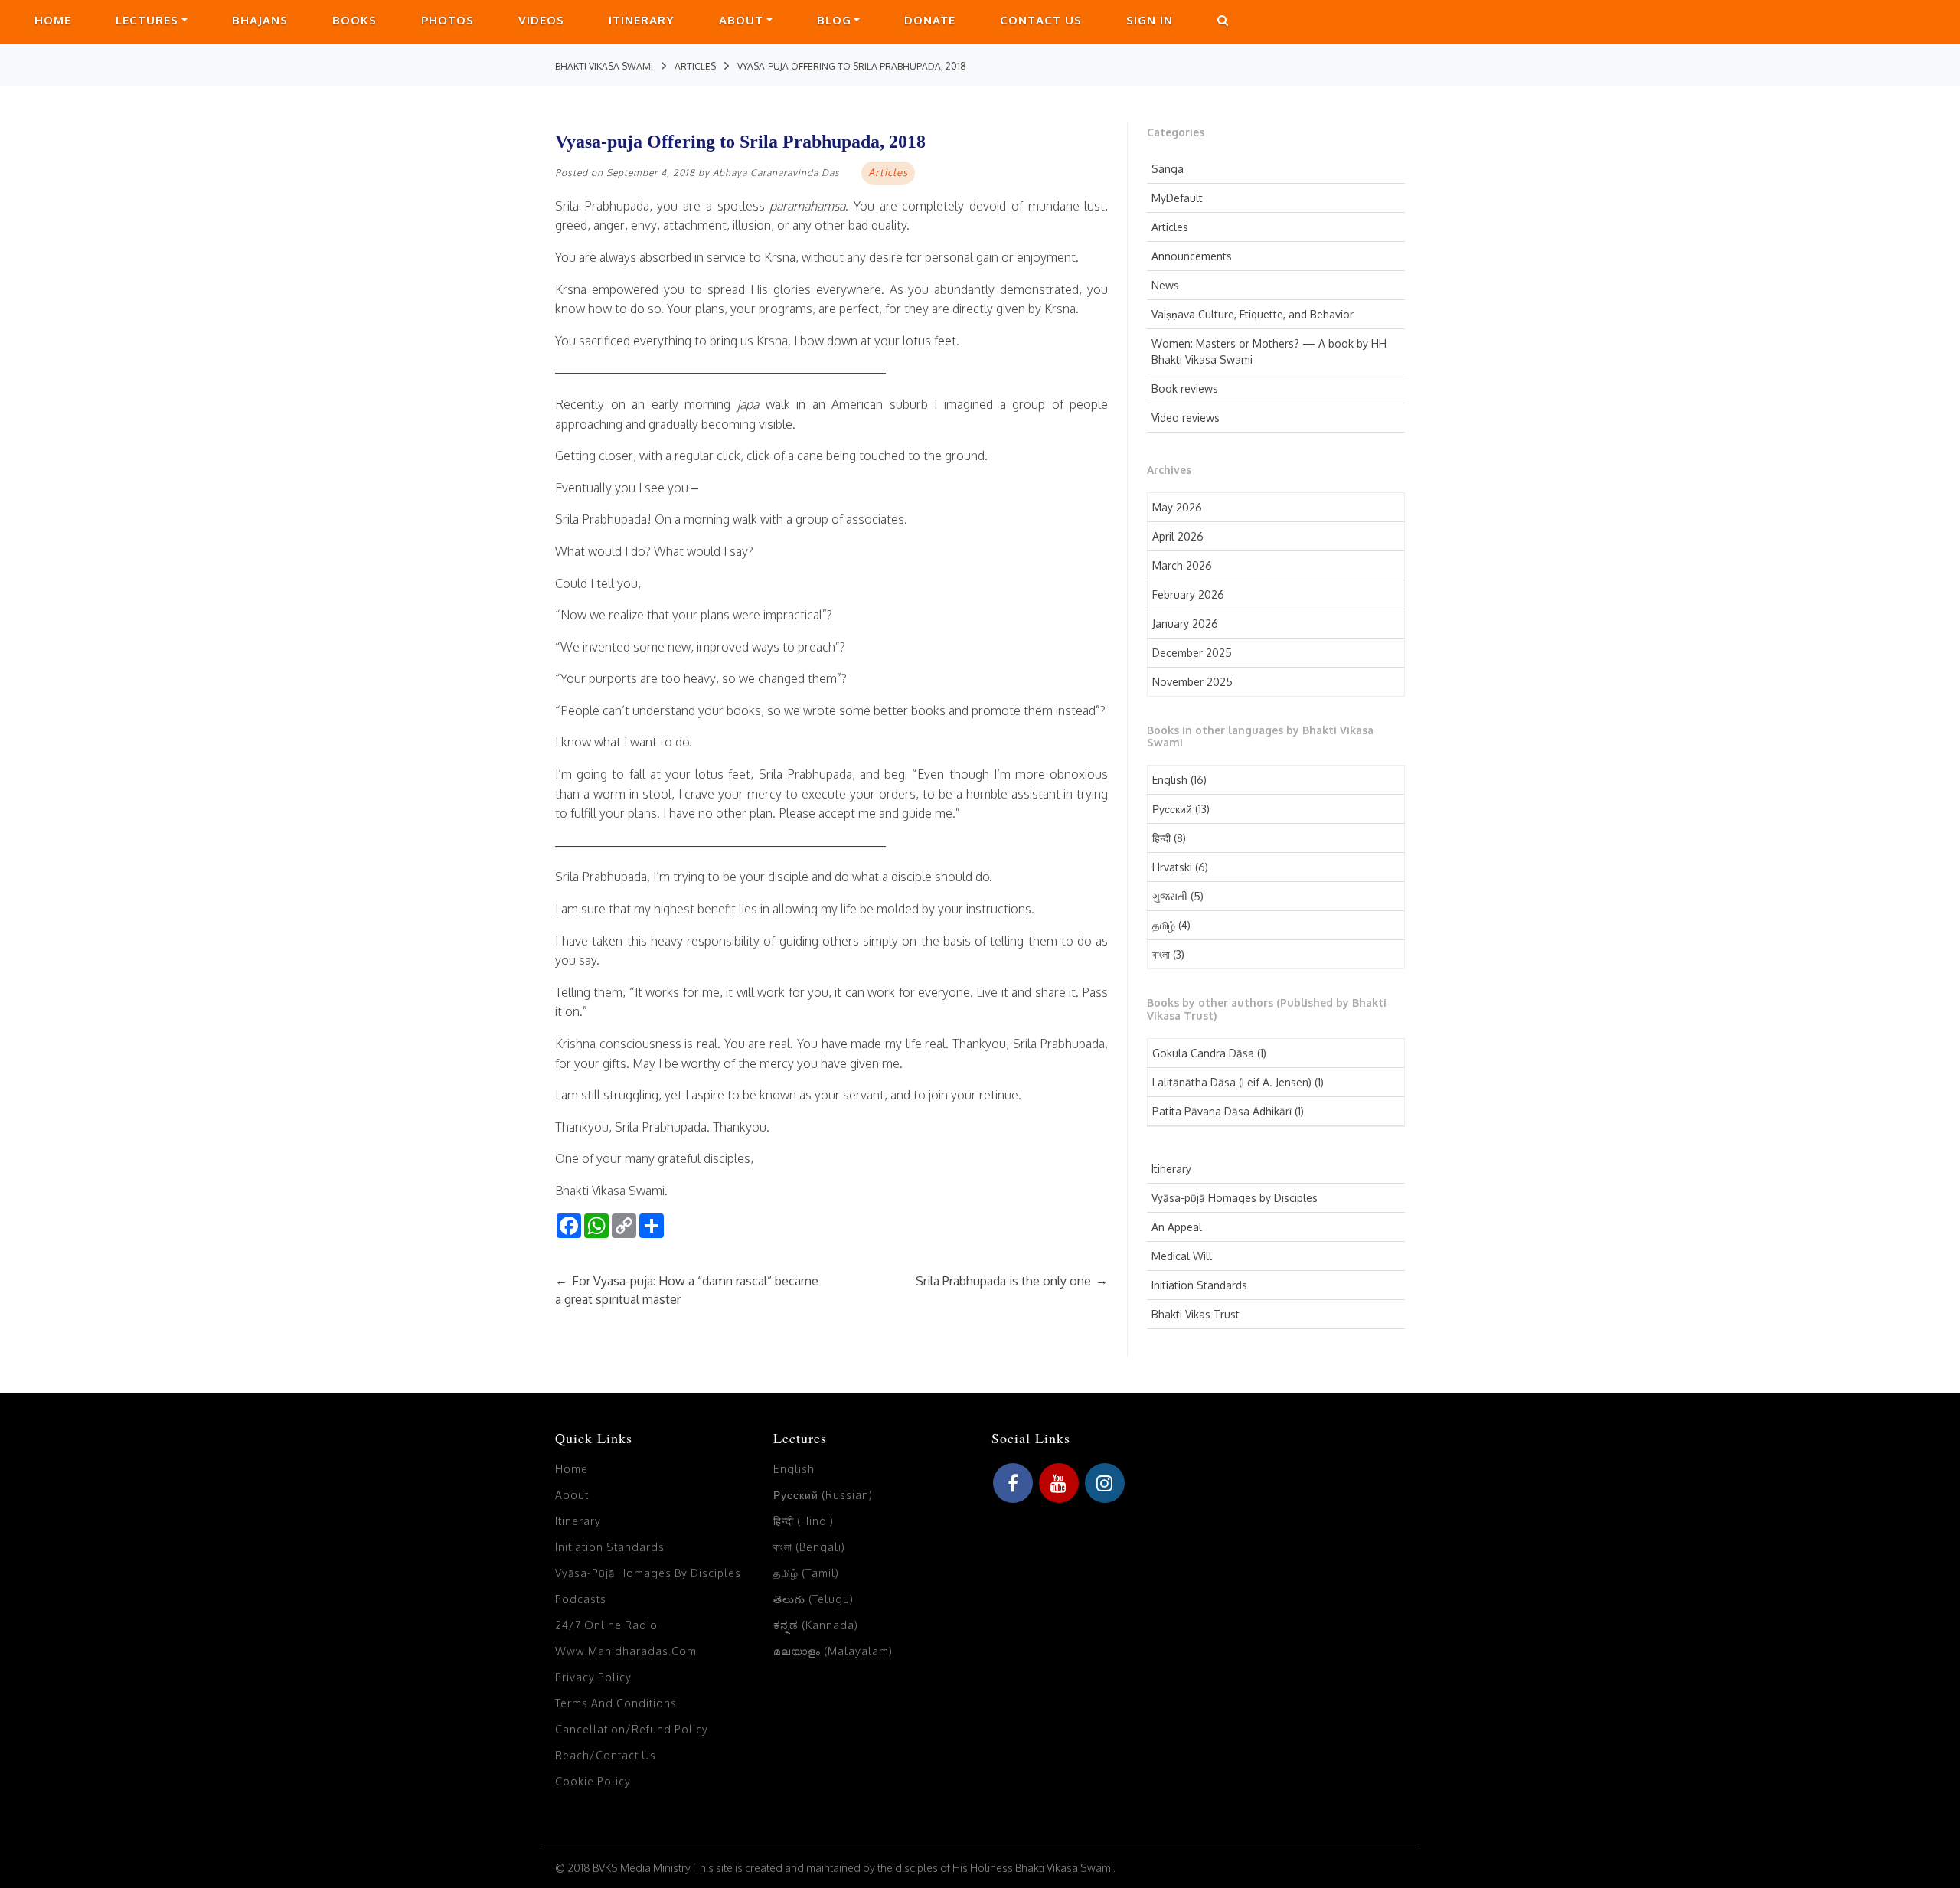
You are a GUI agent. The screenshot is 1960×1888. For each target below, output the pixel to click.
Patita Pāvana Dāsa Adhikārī (1222, 1111)
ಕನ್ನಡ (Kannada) (816, 1625)
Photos (448, 20)
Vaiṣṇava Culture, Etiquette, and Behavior (1253, 314)
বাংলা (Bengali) (809, 1547)
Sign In (1150, 20)
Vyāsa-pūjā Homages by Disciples (1235, 1198)
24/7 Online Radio (606, 1625)
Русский (1172, 809)
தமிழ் (1164, 925)
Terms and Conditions (616, 1703)
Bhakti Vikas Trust (1196, 1314)
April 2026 (1178, 536)
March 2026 (1182, 565)
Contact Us (1041, 20)
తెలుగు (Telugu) (813, 1599)
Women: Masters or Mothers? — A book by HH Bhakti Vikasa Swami (1269, 351)
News (1165, 285)
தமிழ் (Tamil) (806, 1573)
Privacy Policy (593, 1677)
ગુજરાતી (1170, 896)
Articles (1170, 227)
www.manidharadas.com (626, 1651)
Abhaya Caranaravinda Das (776, 173)
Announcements (1192, 256)
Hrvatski (1172, 867)
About (741, 20)
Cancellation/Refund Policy (632, 1729)
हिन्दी (1161, 838)
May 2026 (1177, 507)
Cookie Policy (593, 1781)
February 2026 (1188, 594)
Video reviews (1186, 418)
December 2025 (1192, 653)
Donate (930, 20)
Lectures (147, 20)
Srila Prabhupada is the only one (1012, 1281)
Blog (834, 20)
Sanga (1168, 169)
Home (53, 20)
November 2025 (1192, 682)
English (1170, 780)
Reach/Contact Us (606, 1755)
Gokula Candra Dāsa (1203, 1053)
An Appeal (1177, 1227)
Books (354, 20)
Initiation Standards (1199, 1285)
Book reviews (1185, 389)
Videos (541, 20)
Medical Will (1182, 1256)
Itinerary (642, 20)
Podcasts (581, 1599)
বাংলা (1161, 954)
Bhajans (260, 20)
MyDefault (1177, 198)
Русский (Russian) (823, 1495)
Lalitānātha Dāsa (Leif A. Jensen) (1232, 1082)
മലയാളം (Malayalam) (833, 1651)
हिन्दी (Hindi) (804, 1521)
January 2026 (1185, 624)
